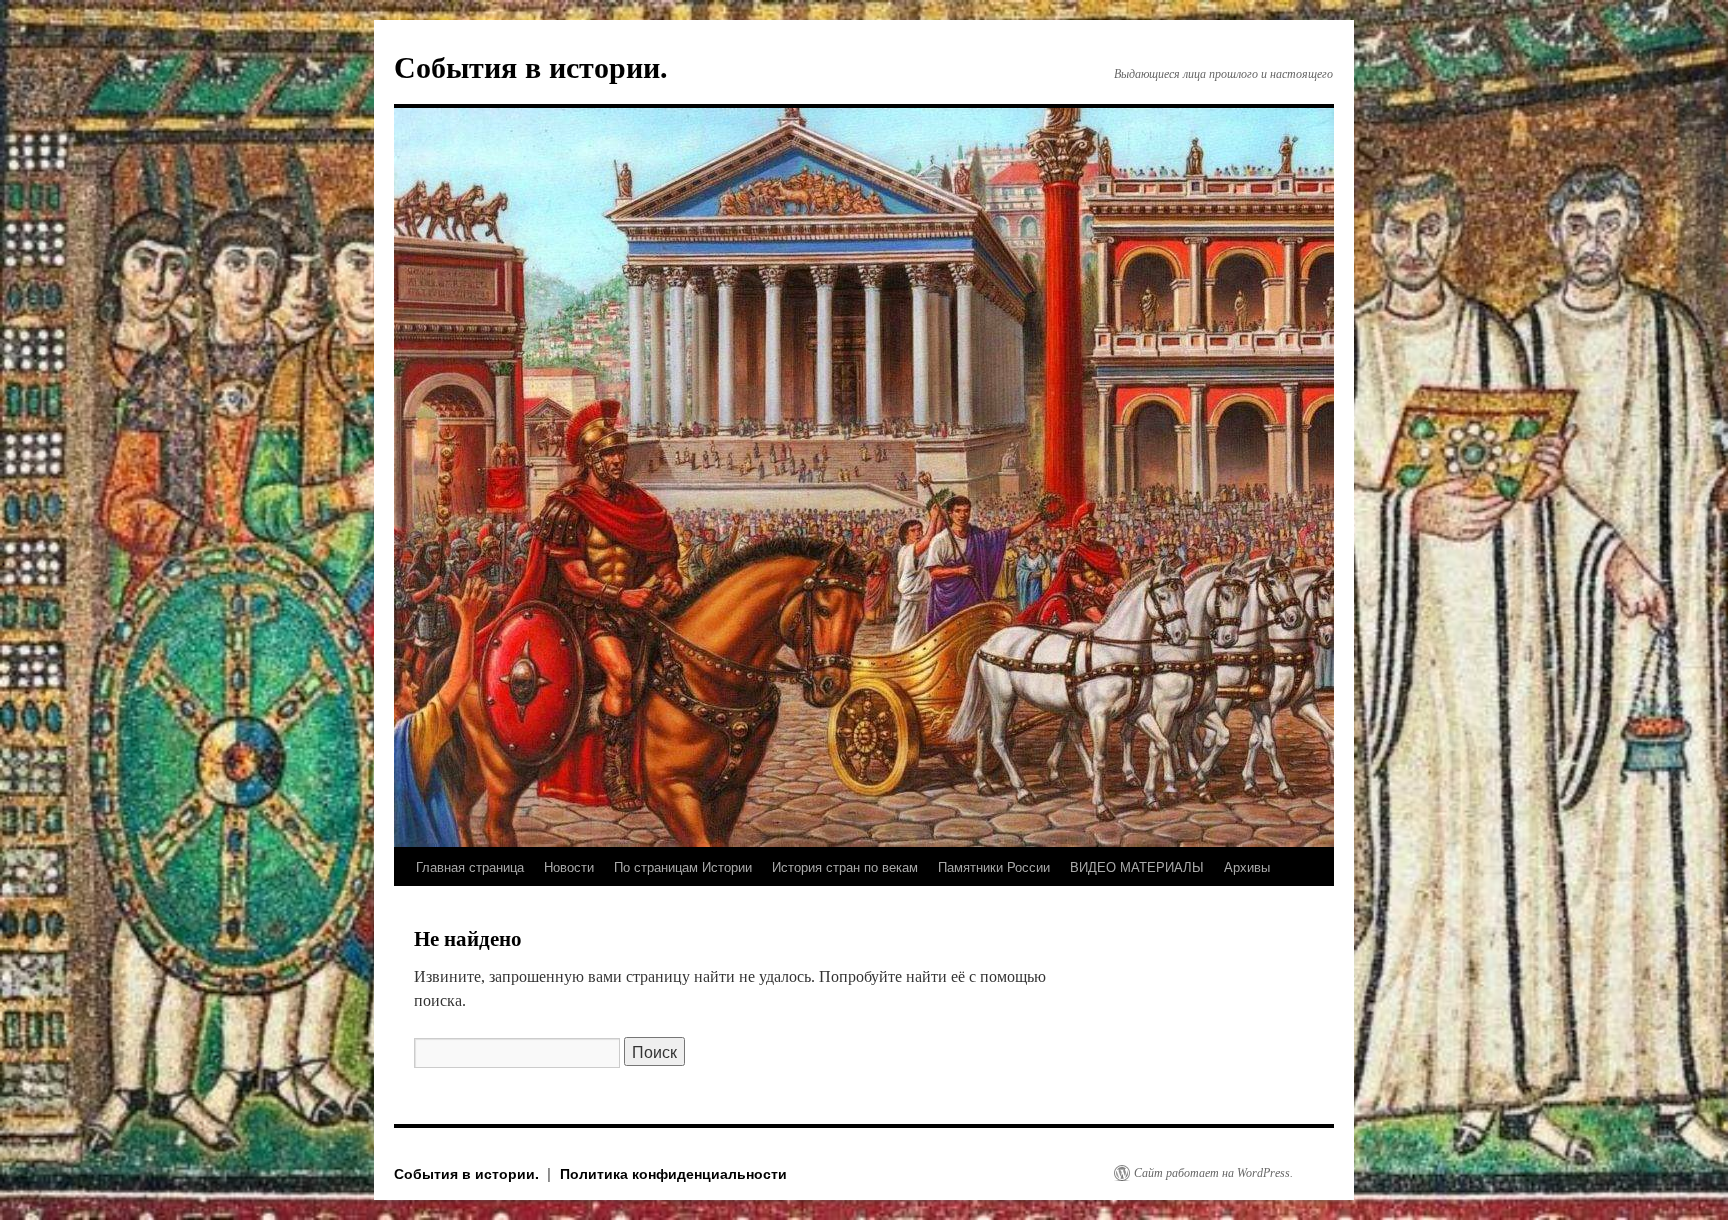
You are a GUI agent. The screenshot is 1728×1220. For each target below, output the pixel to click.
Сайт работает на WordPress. (1213, 1173)
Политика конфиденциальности (673, 1173)
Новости (569, 866)
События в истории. (531, 67)
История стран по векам (845, 866)
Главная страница (470, 866)
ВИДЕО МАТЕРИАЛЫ (1137, 866)
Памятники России (994, 866)
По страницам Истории (683, 866)
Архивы (1247, 866)
